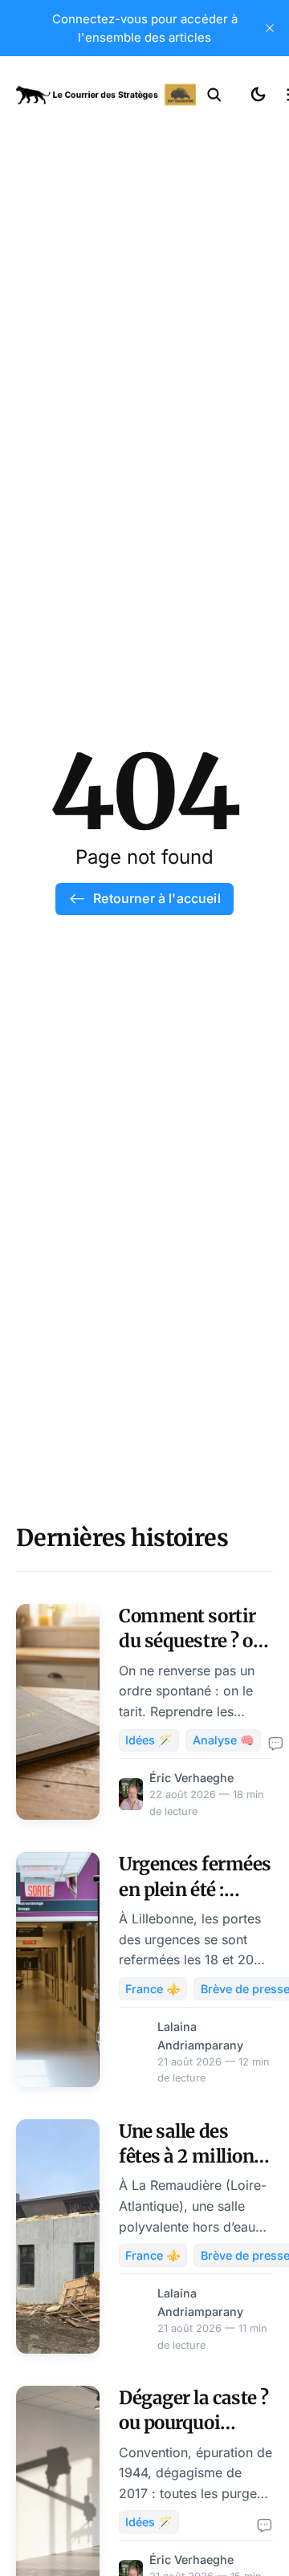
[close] (270, 28)
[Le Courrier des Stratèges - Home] (106, 95)
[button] (214, 95)
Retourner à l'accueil (157, 898)
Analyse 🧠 (224, 1740)
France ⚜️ (153, 1989)
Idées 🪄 (149, 1740)
